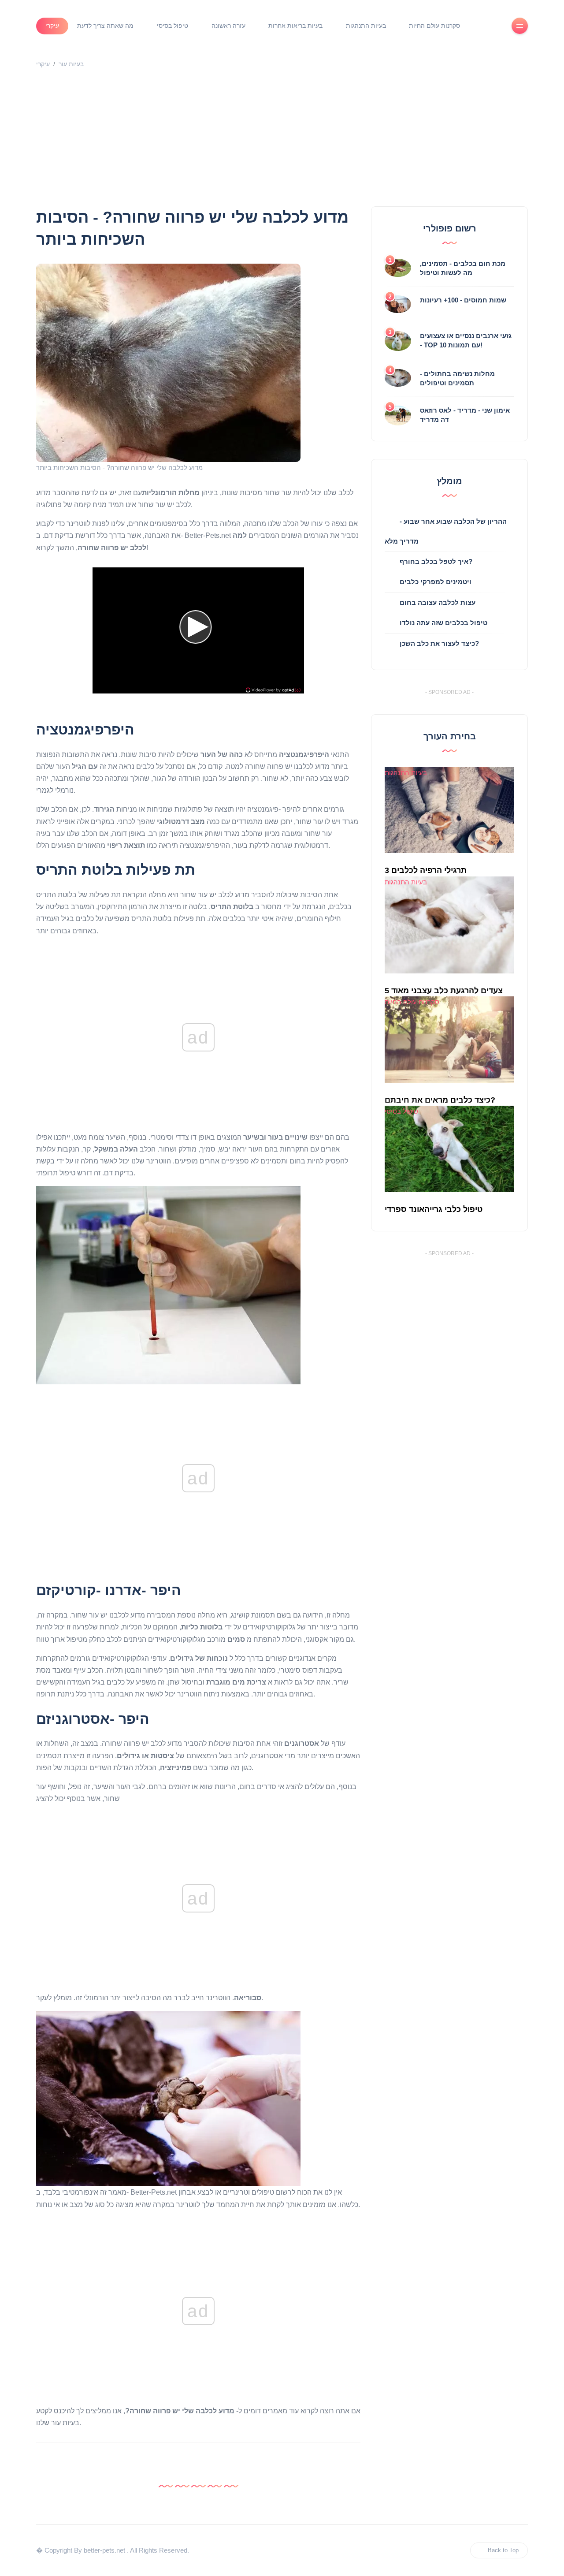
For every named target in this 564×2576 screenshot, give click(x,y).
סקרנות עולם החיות (434, 26)
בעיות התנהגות (366, 26)
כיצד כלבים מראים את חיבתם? (440, 1100)
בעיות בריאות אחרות (295, 26)
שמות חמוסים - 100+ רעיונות (463, 300)
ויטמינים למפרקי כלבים (436, 582)
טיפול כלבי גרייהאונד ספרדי (434, 1209)
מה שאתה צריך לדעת (105, 26)
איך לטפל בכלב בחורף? (436, 561)
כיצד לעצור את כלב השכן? (439, 643)
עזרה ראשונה (228, 26)
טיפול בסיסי (173, 26)
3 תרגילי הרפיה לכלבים (426, 870)
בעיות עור (71, 64)
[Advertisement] (282, 140)
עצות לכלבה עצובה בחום (438, 602)
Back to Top (503, 2550)
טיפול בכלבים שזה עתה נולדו (443, 623)
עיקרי (52, 26)
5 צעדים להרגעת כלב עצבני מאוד (444, 991)
